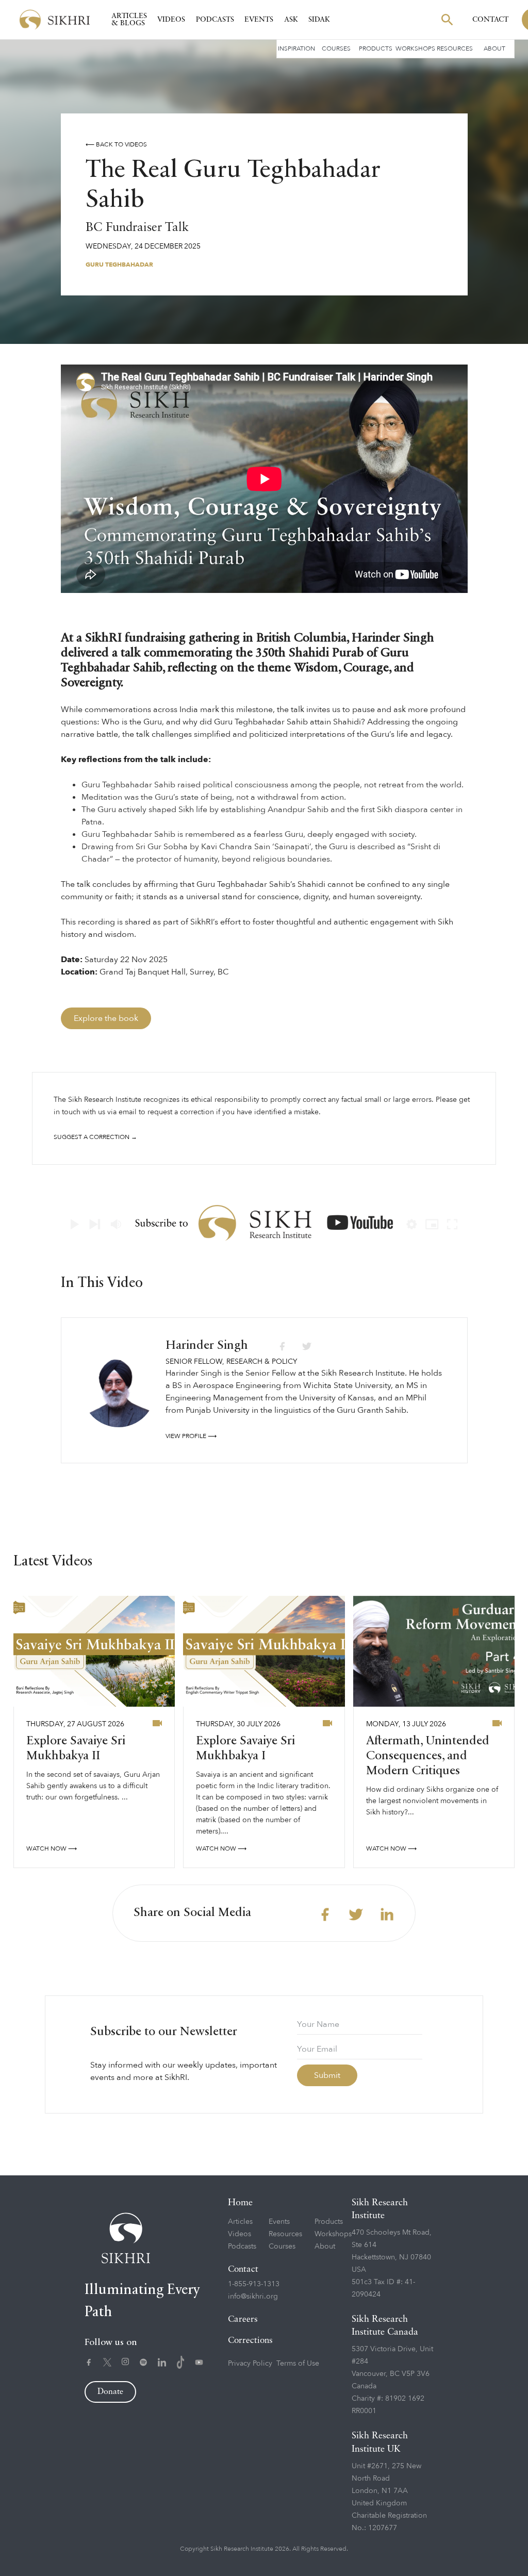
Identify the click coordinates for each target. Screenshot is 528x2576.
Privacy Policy (250, 2363)
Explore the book (106, 1018)
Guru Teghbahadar (119, 265)
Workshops (415, 48)
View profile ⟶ (191, 1436)
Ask (291, 20)
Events (259, 20)
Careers (243, 2319)
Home (240, 2203)
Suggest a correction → (95, 1137)
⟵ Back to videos (116, 144)
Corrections (250, 2341)
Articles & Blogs (129, 20)
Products (376, 48)
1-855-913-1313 (254, 2284)
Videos (171, 20)
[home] (55, 20)
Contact (490, 20)
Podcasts (215, 20)
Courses (336, 48)
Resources (455, 48)
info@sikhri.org (253, 2296)
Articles (240, 2222)
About (494, 48)
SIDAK (319, 20)
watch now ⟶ (52, 1848)
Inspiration (296, 48)
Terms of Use (298, 2363)
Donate (110, 2392)
